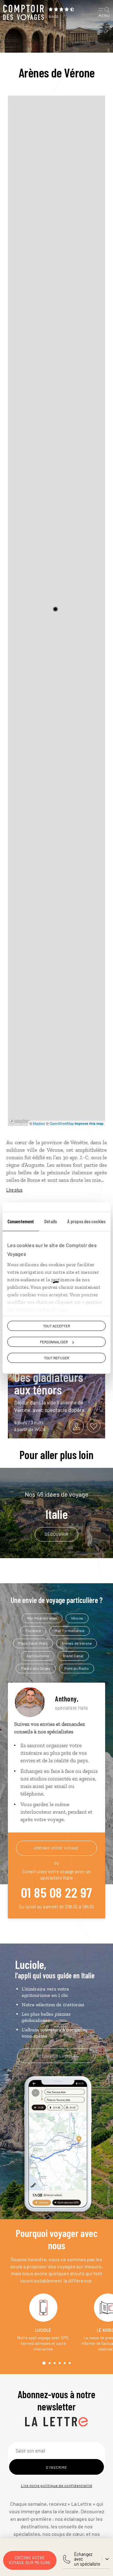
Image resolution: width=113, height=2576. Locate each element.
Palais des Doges (36, 1668)
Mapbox (39, 1123)
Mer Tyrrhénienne (70, 1631)
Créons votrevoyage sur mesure (30, 2560)
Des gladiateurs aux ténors (49, 1383)
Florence (33, 1631)
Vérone (77, 1618)
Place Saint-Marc (33, 1643)
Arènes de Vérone (77, 1643)
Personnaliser (54, 1342)
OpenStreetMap (62, 1123)
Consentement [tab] (21, 1221)
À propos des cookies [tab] (86, 1221)
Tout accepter (56, 1326)
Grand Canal (73, 1656)
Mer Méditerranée (42, 1618)
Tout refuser (56, 1358)
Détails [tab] (51, 1221)
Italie (57, 1506)
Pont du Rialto (77, 1668)
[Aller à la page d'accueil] (24, 13)
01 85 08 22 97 (57, 1892)
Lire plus (14, 1190)
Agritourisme (38, 1656)
